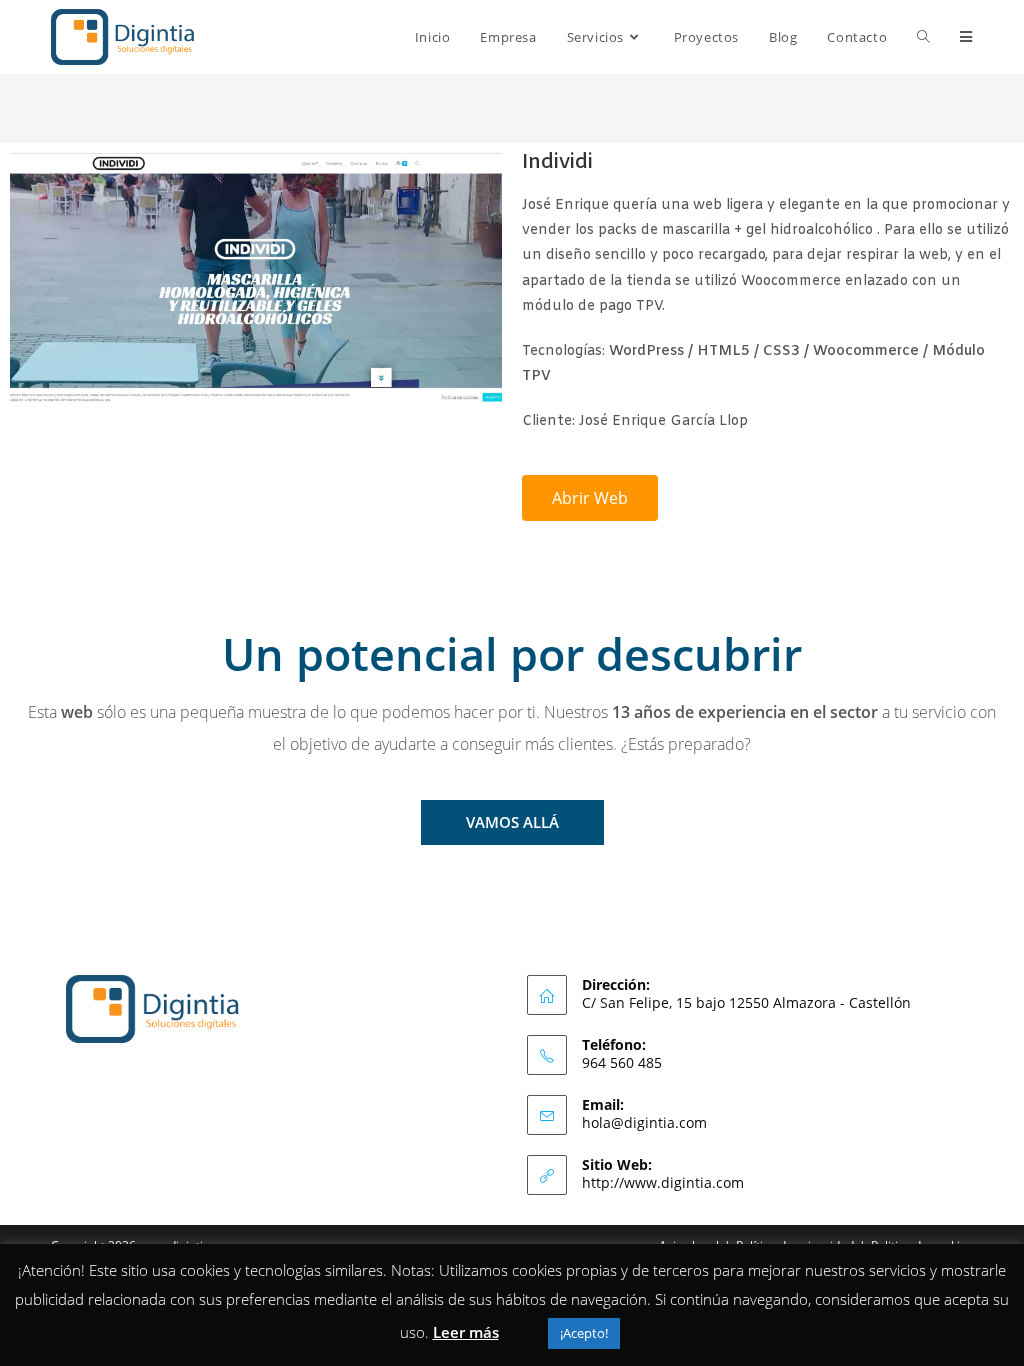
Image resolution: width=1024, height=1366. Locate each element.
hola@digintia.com (644, 1122)
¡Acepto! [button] (584, 1333)
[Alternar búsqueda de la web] (923, 37)
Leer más (466, 1332)
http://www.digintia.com (663, 1182)
